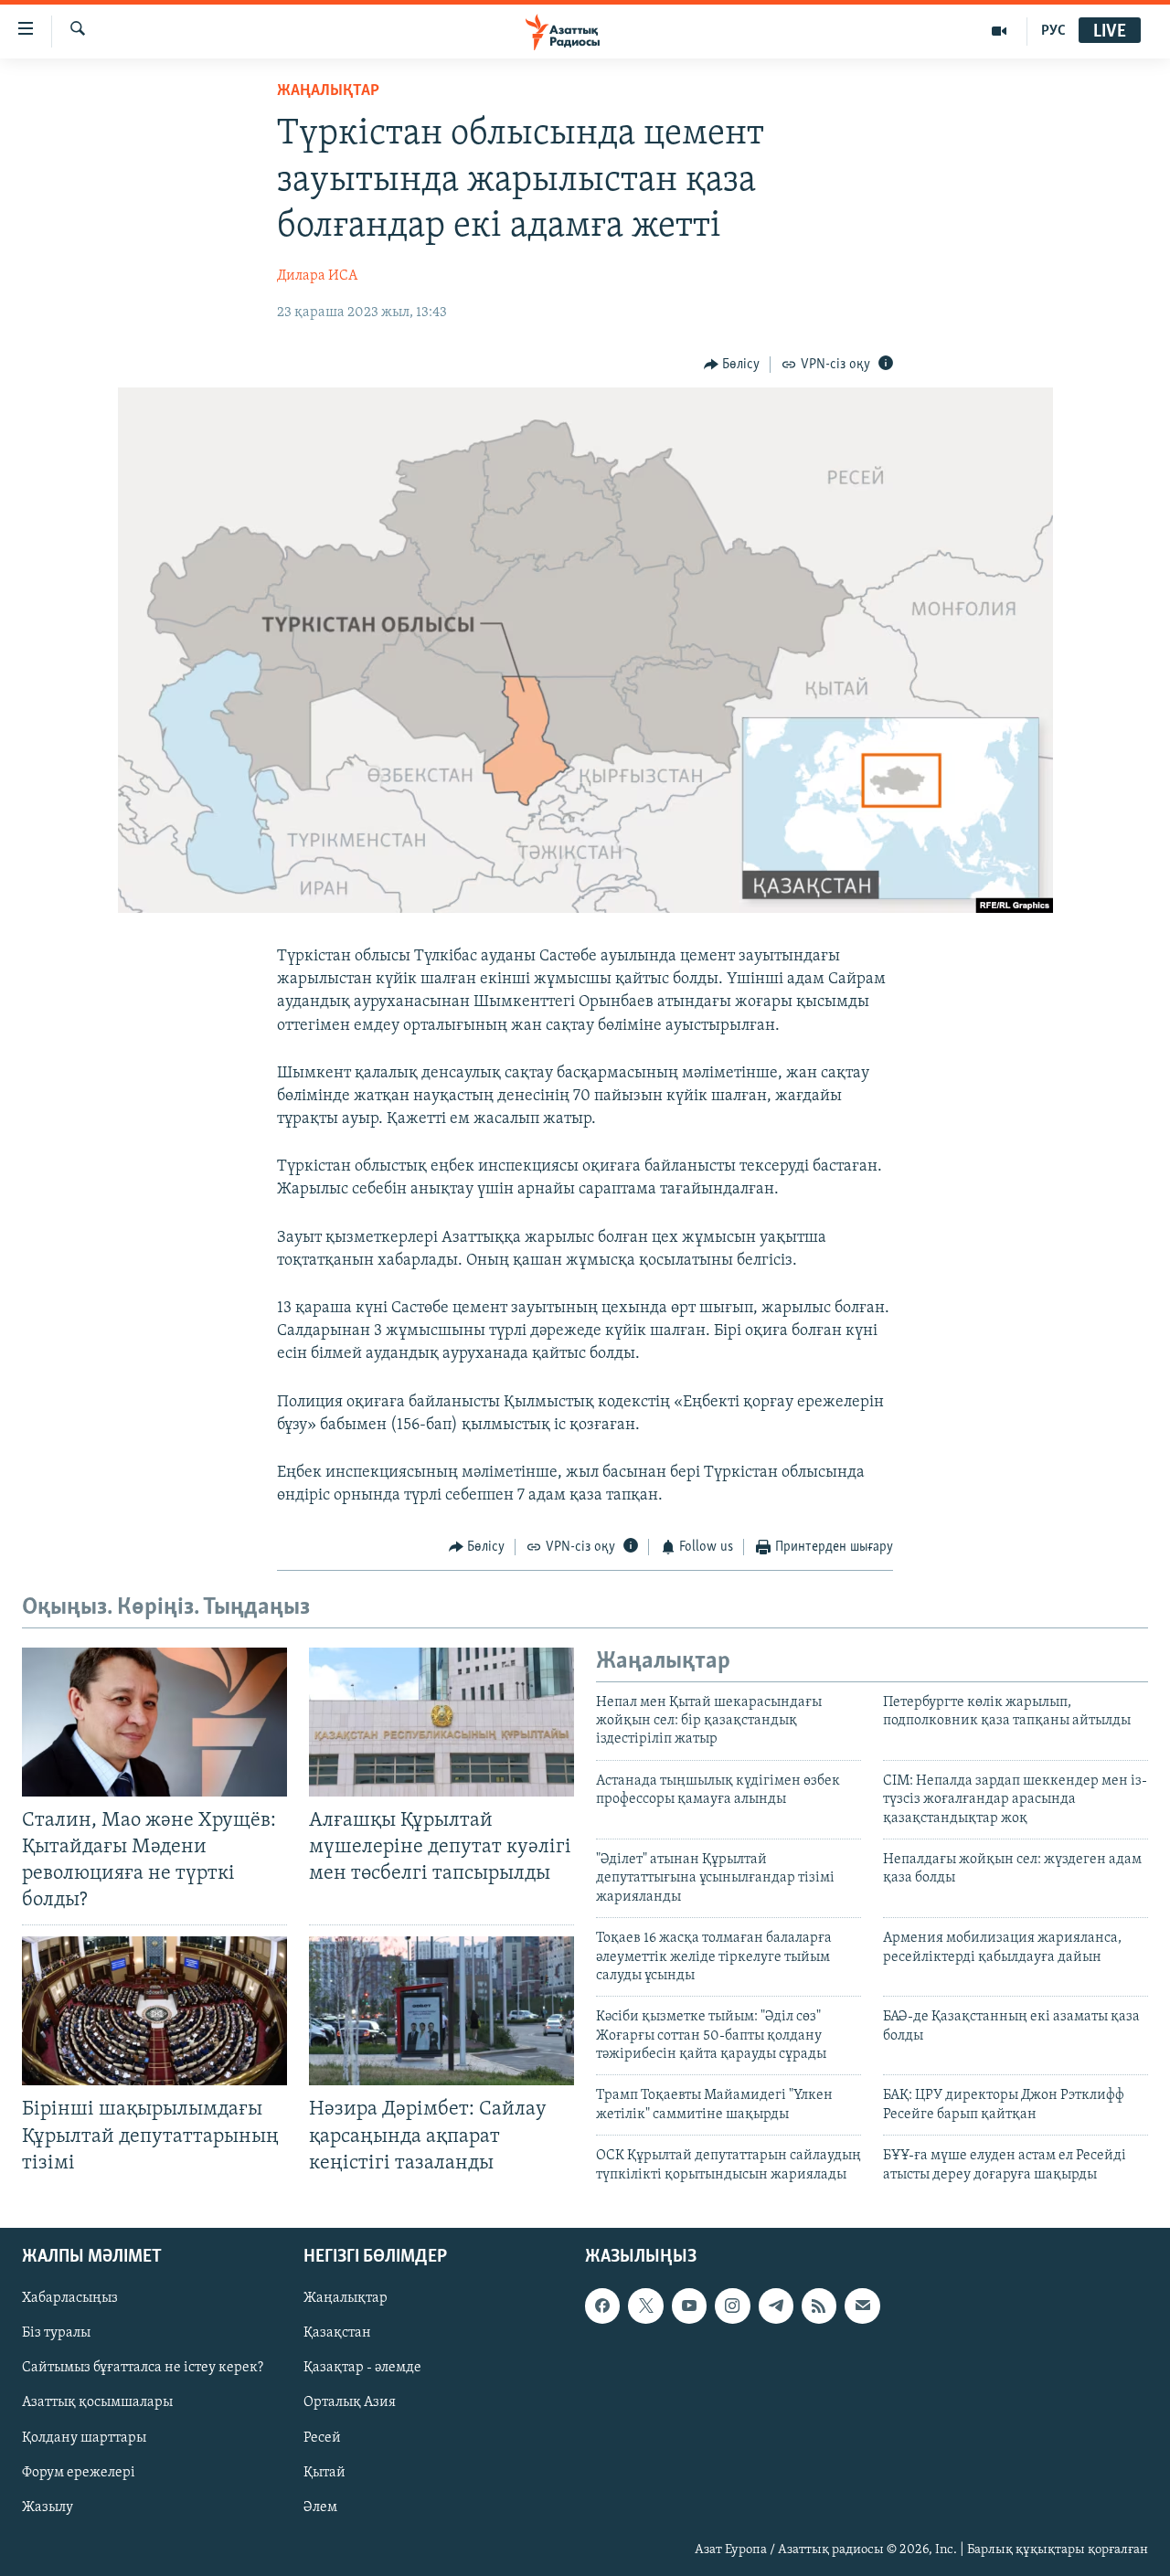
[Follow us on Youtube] (689, 2306)
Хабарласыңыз (70, 2298)
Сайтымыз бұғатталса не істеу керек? (143, 2368)
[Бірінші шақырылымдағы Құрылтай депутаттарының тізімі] (154, 2011)
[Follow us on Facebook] (602, 2306)
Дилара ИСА (317, 276)
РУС (1053, 31)
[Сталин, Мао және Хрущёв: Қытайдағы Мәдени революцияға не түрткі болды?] (154, 1722)
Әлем (320, 2507)
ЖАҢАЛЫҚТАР (328, 91)
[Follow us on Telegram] (776, 2306)
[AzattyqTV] (1000, 31)
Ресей (322, 2438)
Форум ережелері (79, 2473)
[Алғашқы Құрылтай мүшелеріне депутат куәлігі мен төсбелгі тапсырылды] (441, 1722)
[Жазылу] (862, 2306)
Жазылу (48, 2507)
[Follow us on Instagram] (732, 2306)
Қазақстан (337, 2333)
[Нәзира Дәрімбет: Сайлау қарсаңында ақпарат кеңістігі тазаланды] (441, 2011)
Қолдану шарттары (84, 2438)
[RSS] (819, 2306)
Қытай (324, 2473)
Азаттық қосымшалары (97, 2403)
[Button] (732, 365)
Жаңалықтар (346, 2298)
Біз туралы (56, 2333)
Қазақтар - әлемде (362, 2368)
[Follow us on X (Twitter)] (645, 2306)
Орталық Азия (350, 2403)
